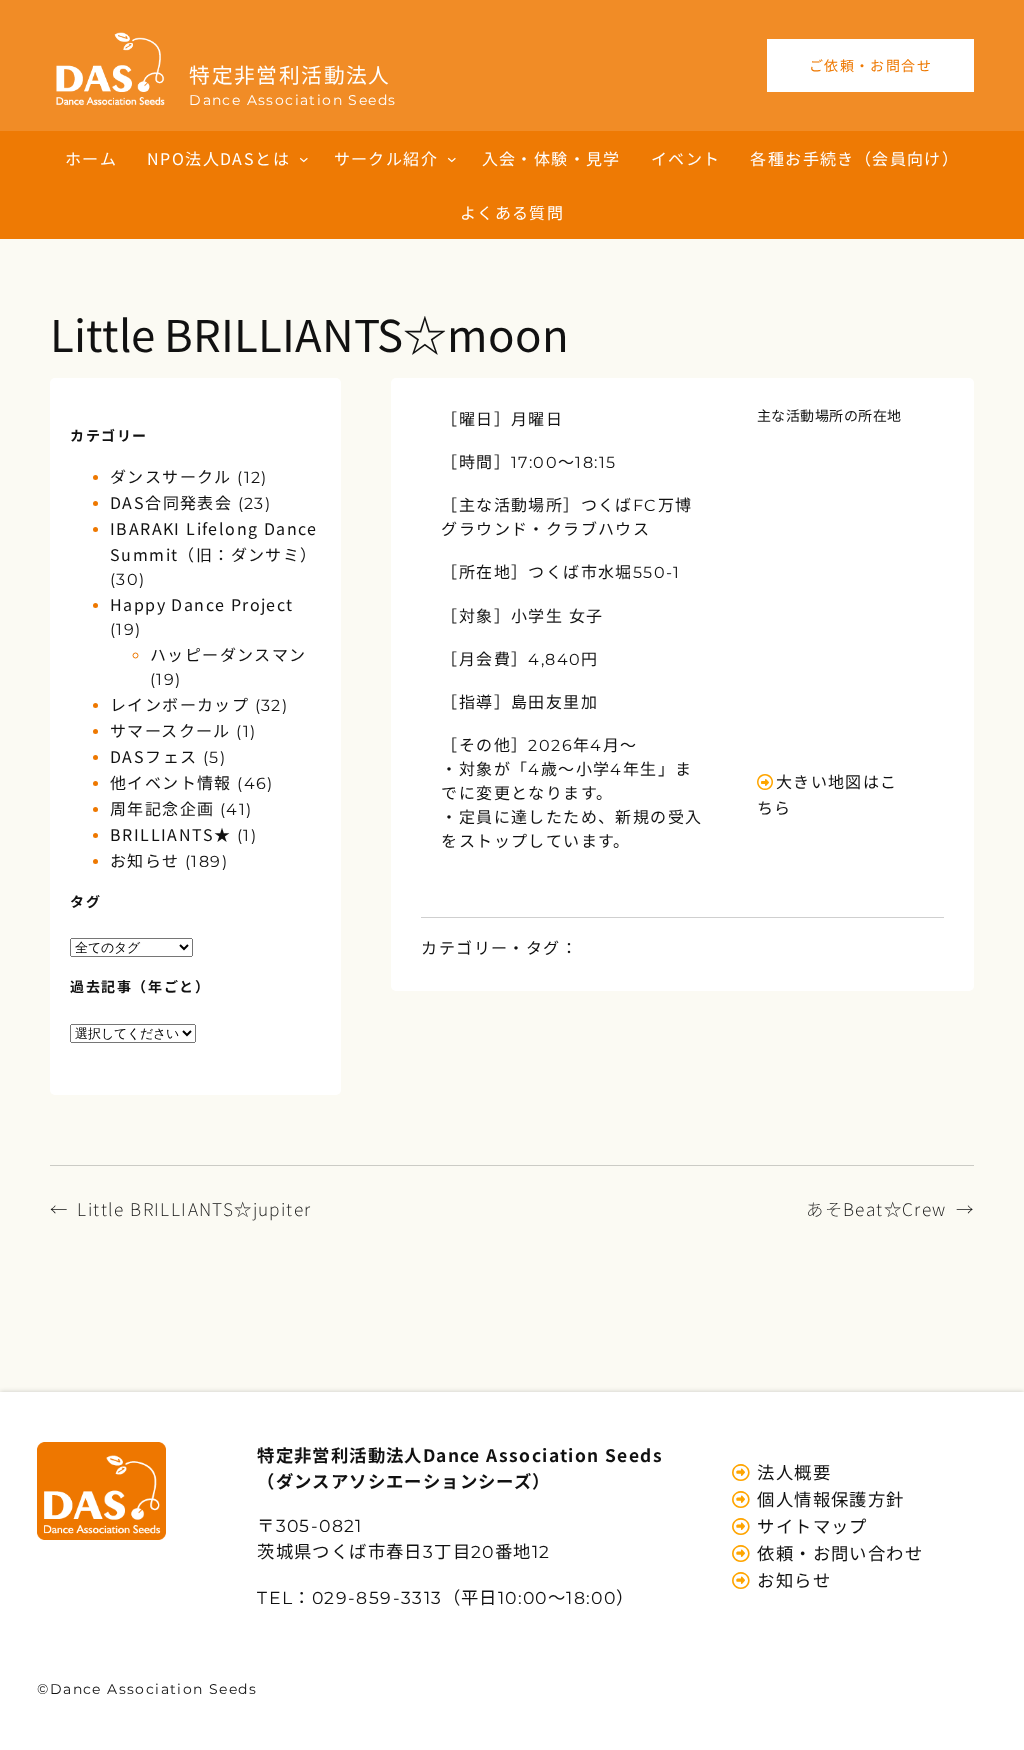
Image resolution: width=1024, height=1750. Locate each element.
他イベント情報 (171, 782)
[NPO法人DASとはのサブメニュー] (304, 159)
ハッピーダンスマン (228, 654)
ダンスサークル (171, 476)
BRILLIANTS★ (170, 834)
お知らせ (145, 860)
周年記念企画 (162, 808)
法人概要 (791, 1471)
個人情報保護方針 (828, 1498)
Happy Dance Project (202, 604)
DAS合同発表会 (171, 502)
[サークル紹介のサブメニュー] (452, 159)
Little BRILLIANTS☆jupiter (194, 1208)
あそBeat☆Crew (876, 1208)
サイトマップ (810, 1525)
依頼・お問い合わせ (837, 1552)
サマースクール (170, 730)
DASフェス (153, 756)
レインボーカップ (179, 704)
